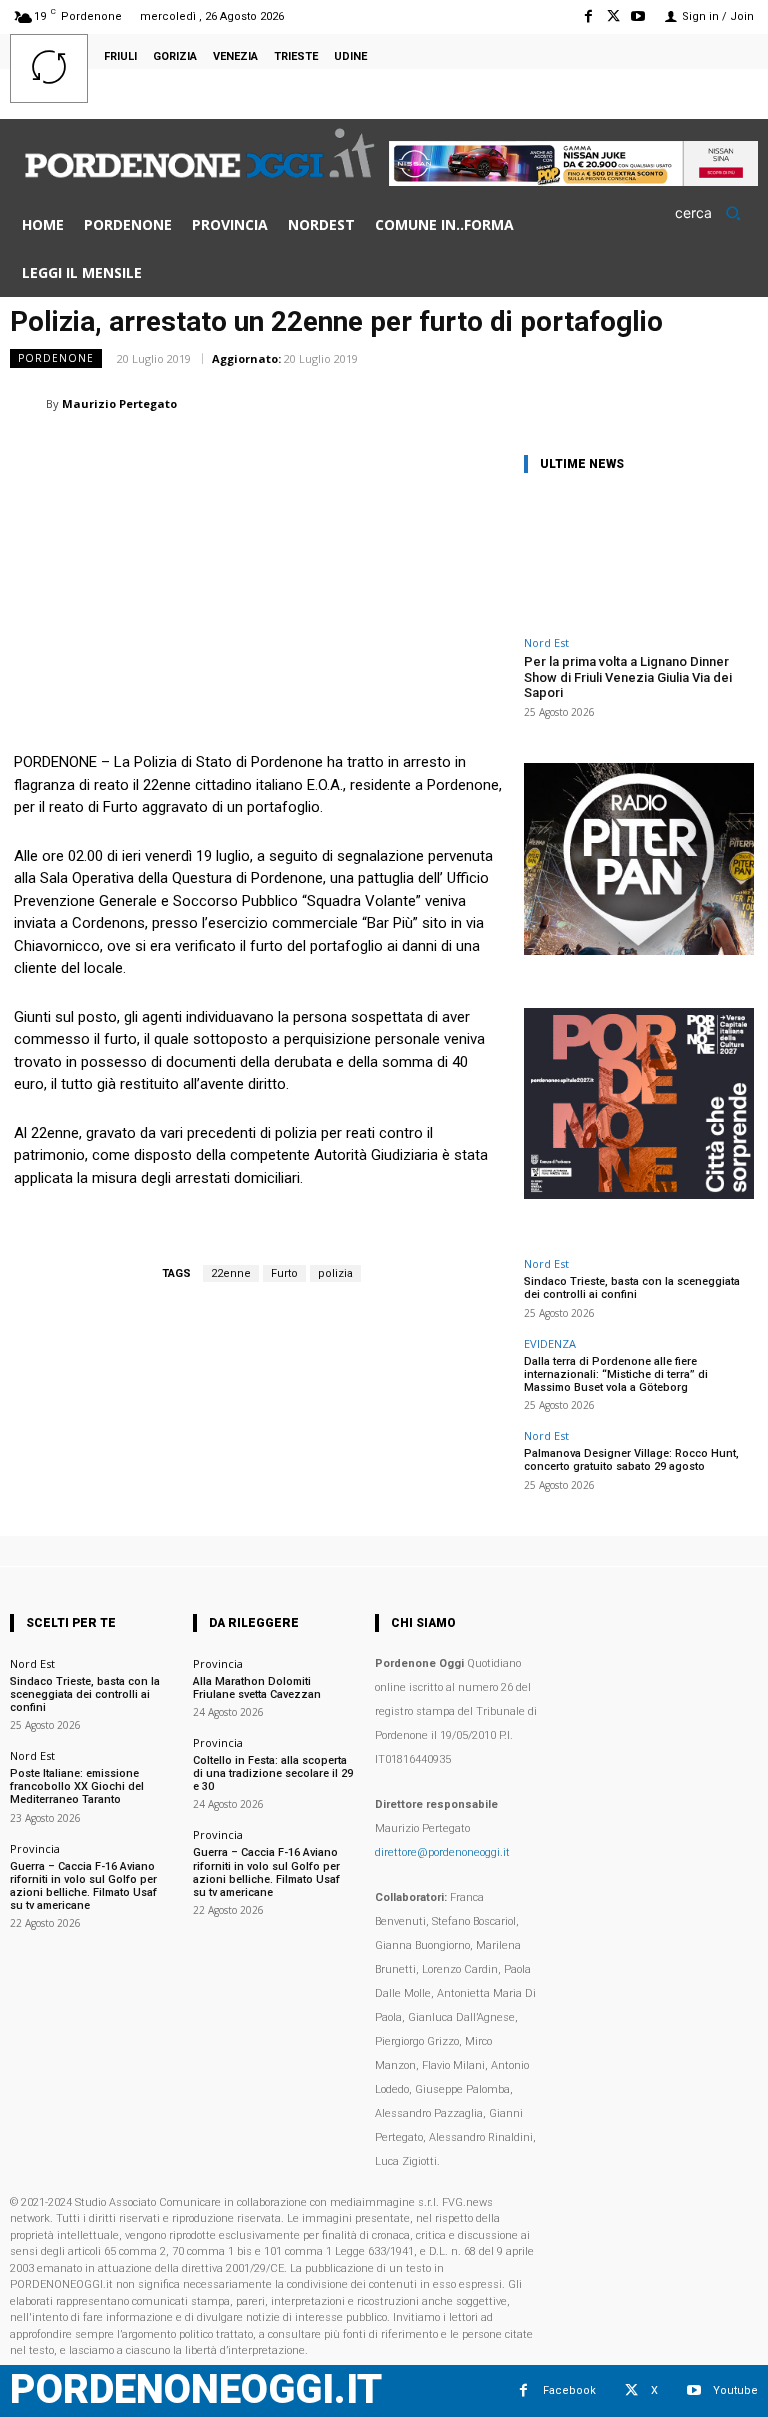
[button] (714, 213)
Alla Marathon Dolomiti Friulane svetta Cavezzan (257, 1688)
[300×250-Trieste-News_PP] (639, 949)
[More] (737, 403)
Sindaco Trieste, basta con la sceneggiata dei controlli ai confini (632, 1288)
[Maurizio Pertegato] (28, 404)
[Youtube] (638, 16)
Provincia (35, 1848)
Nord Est (546, 642)
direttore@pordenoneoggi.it (442, 1852)
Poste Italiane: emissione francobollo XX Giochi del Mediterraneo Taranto (77, 1786)
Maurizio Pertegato (119, 403)
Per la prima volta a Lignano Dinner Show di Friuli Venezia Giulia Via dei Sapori (628, 677)
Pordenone (56, 358)
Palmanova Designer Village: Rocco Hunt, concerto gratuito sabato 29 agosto (631, 1460)
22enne (231, 1273)
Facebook (569, 2390)
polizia (335, 1273)
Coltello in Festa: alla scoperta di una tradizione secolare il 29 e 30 (273, 1773)
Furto (284, 1273)
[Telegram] (690, 403)
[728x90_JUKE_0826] (573, 180)
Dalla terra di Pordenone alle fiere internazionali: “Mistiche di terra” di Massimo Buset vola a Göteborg (616, 1374)
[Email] (598, 403)
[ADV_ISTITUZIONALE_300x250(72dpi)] (639, 1193)
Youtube (735, 2390)
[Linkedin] (552, 403)
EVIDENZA (550, 1343)
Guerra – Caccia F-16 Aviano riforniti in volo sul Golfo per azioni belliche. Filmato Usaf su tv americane (83, 1886)
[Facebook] (587, 16)
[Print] (644, 403)
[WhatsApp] (506, 403)
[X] (613, 16)
